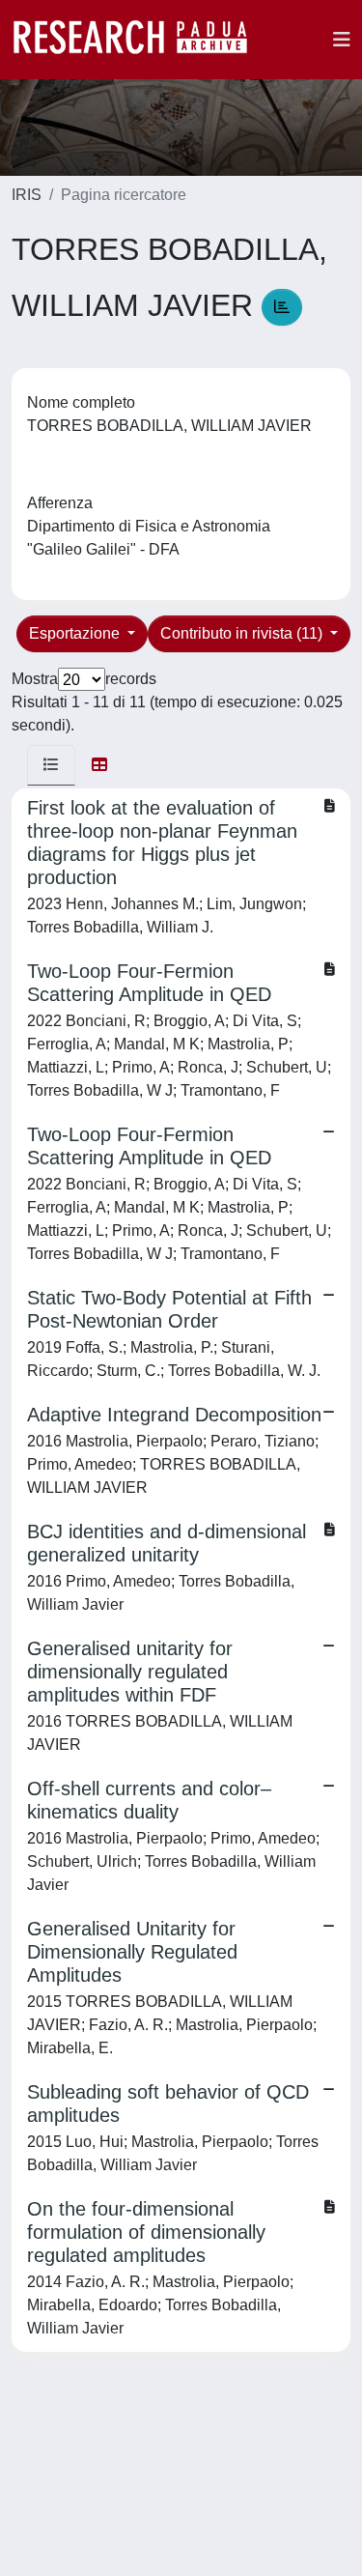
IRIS (27, 195)
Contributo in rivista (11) (243, 633)
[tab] (51, 765)
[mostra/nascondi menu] (342, 40)
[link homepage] (140, 40)
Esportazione (76, 633)
